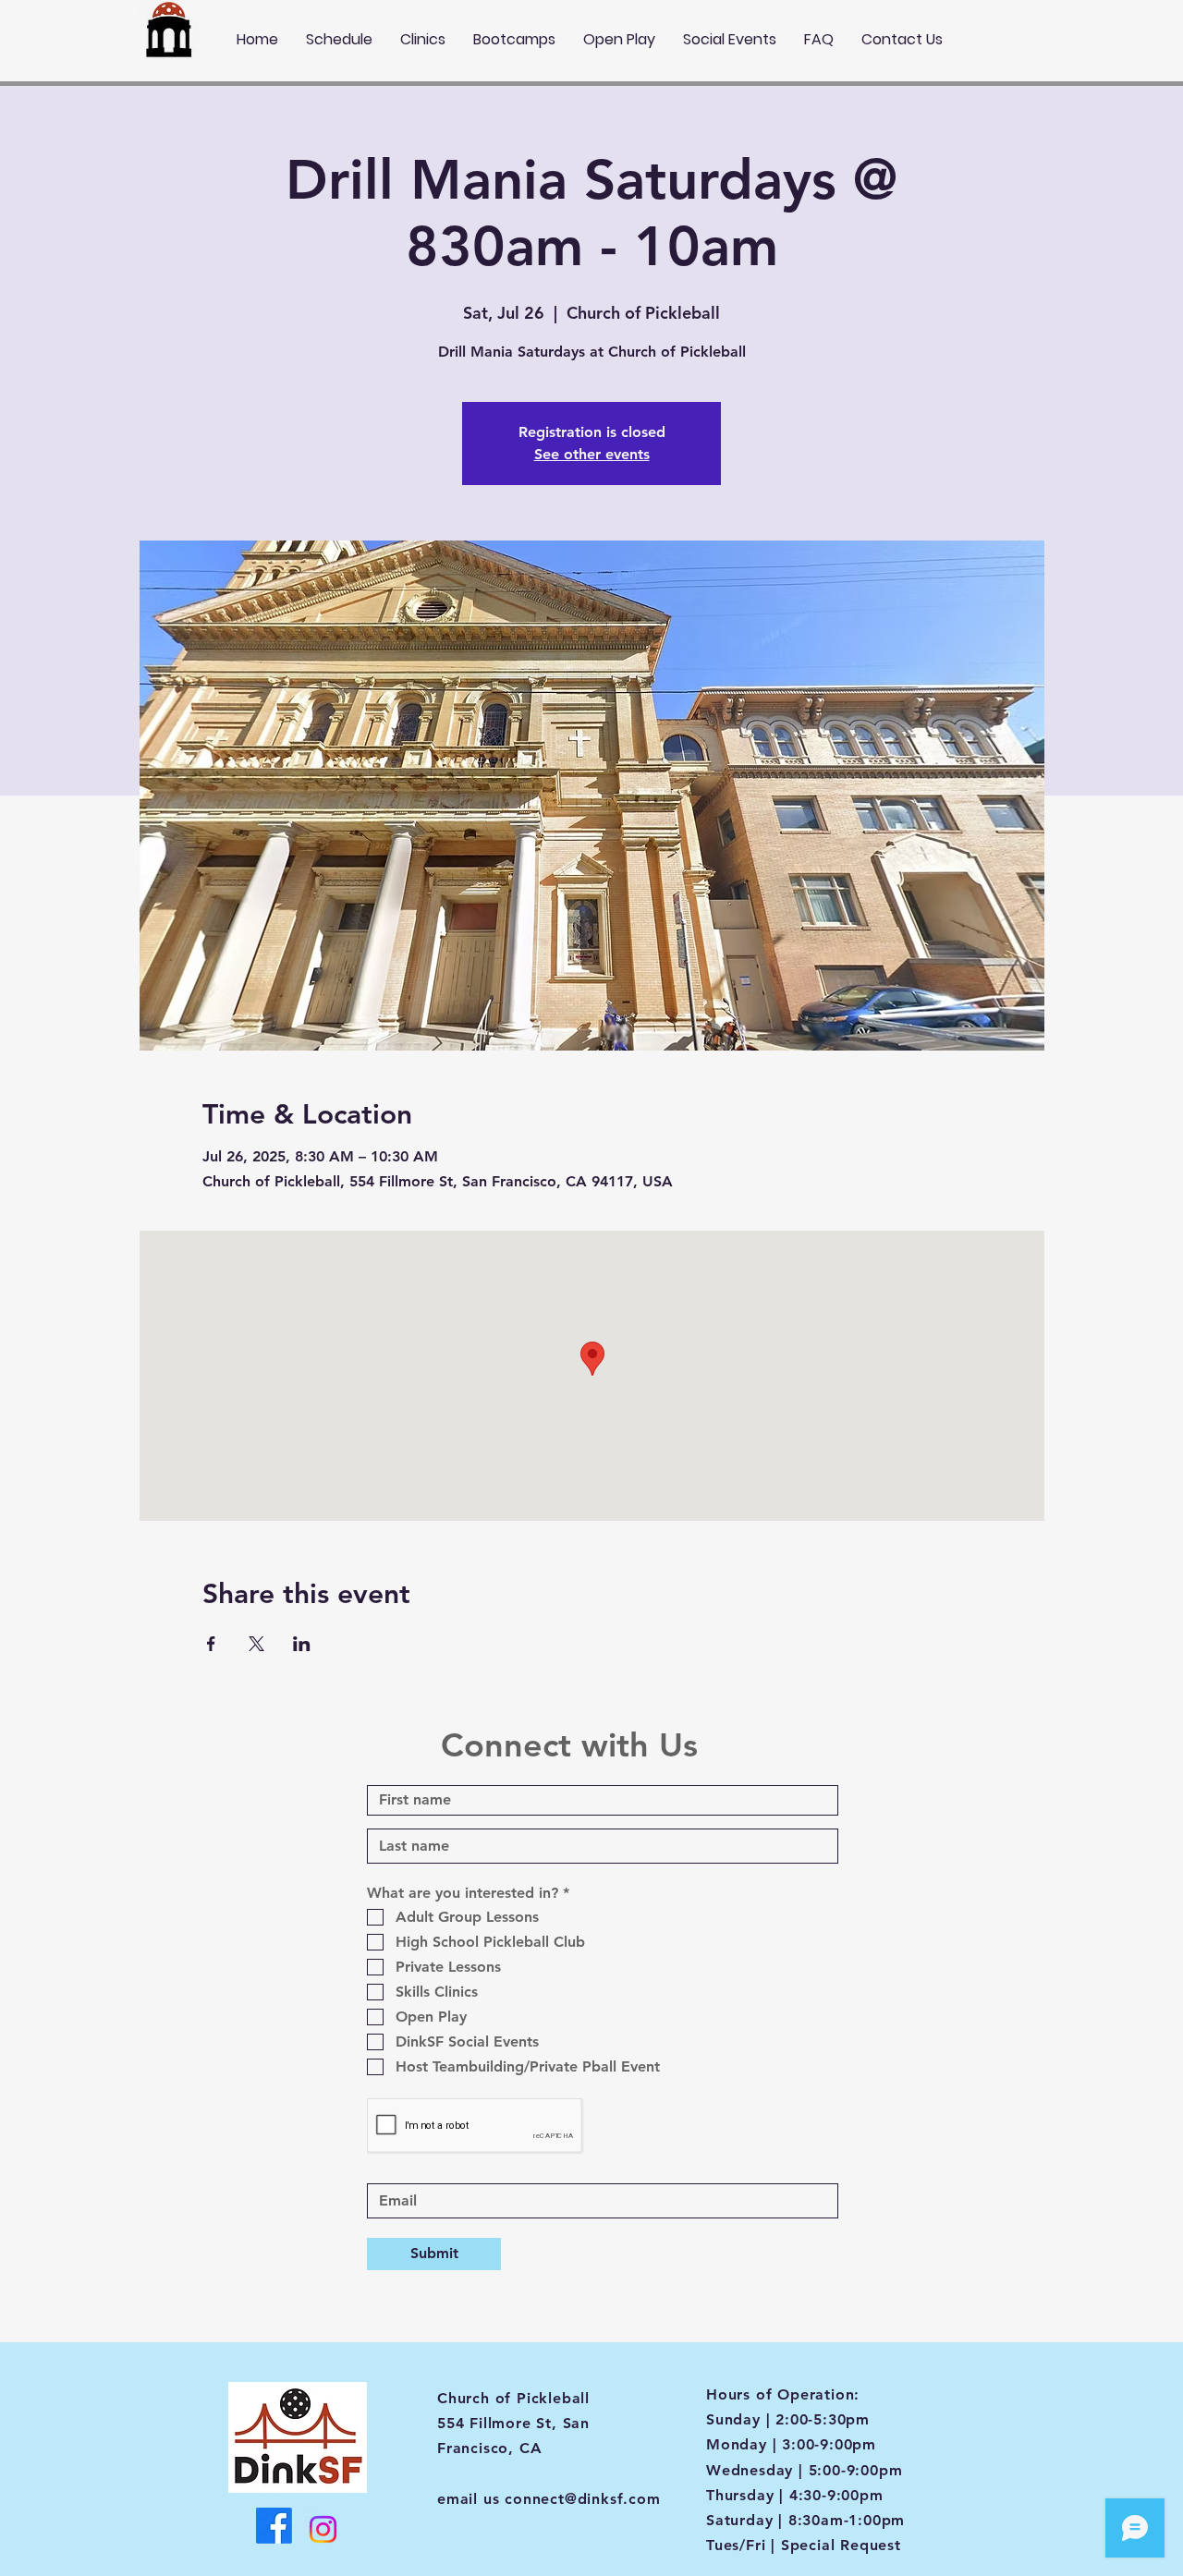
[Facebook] (274, 2526)
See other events (592, 454)
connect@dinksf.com (582, 2499)
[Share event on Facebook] (211, 1644)
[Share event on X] (256, 1644)
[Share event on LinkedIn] (302, 1644)
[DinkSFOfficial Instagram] (323, 2529)
